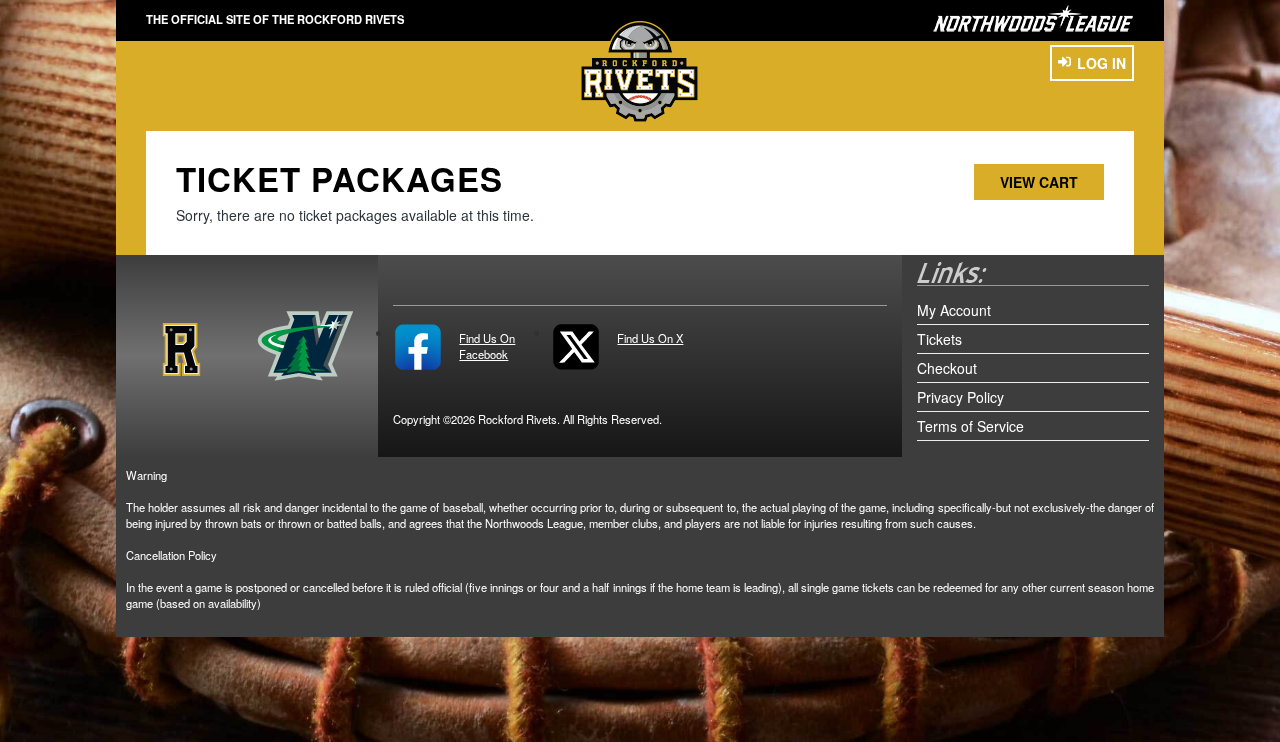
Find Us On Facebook (487, 346)
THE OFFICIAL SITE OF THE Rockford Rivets (275, 19)
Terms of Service (970, 426)
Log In (1101, 63)
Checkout (947, 368)
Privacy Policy (960, 397)
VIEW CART (1039, 182)
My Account (954, 310)
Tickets (939, 339)
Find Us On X (650, 338)
